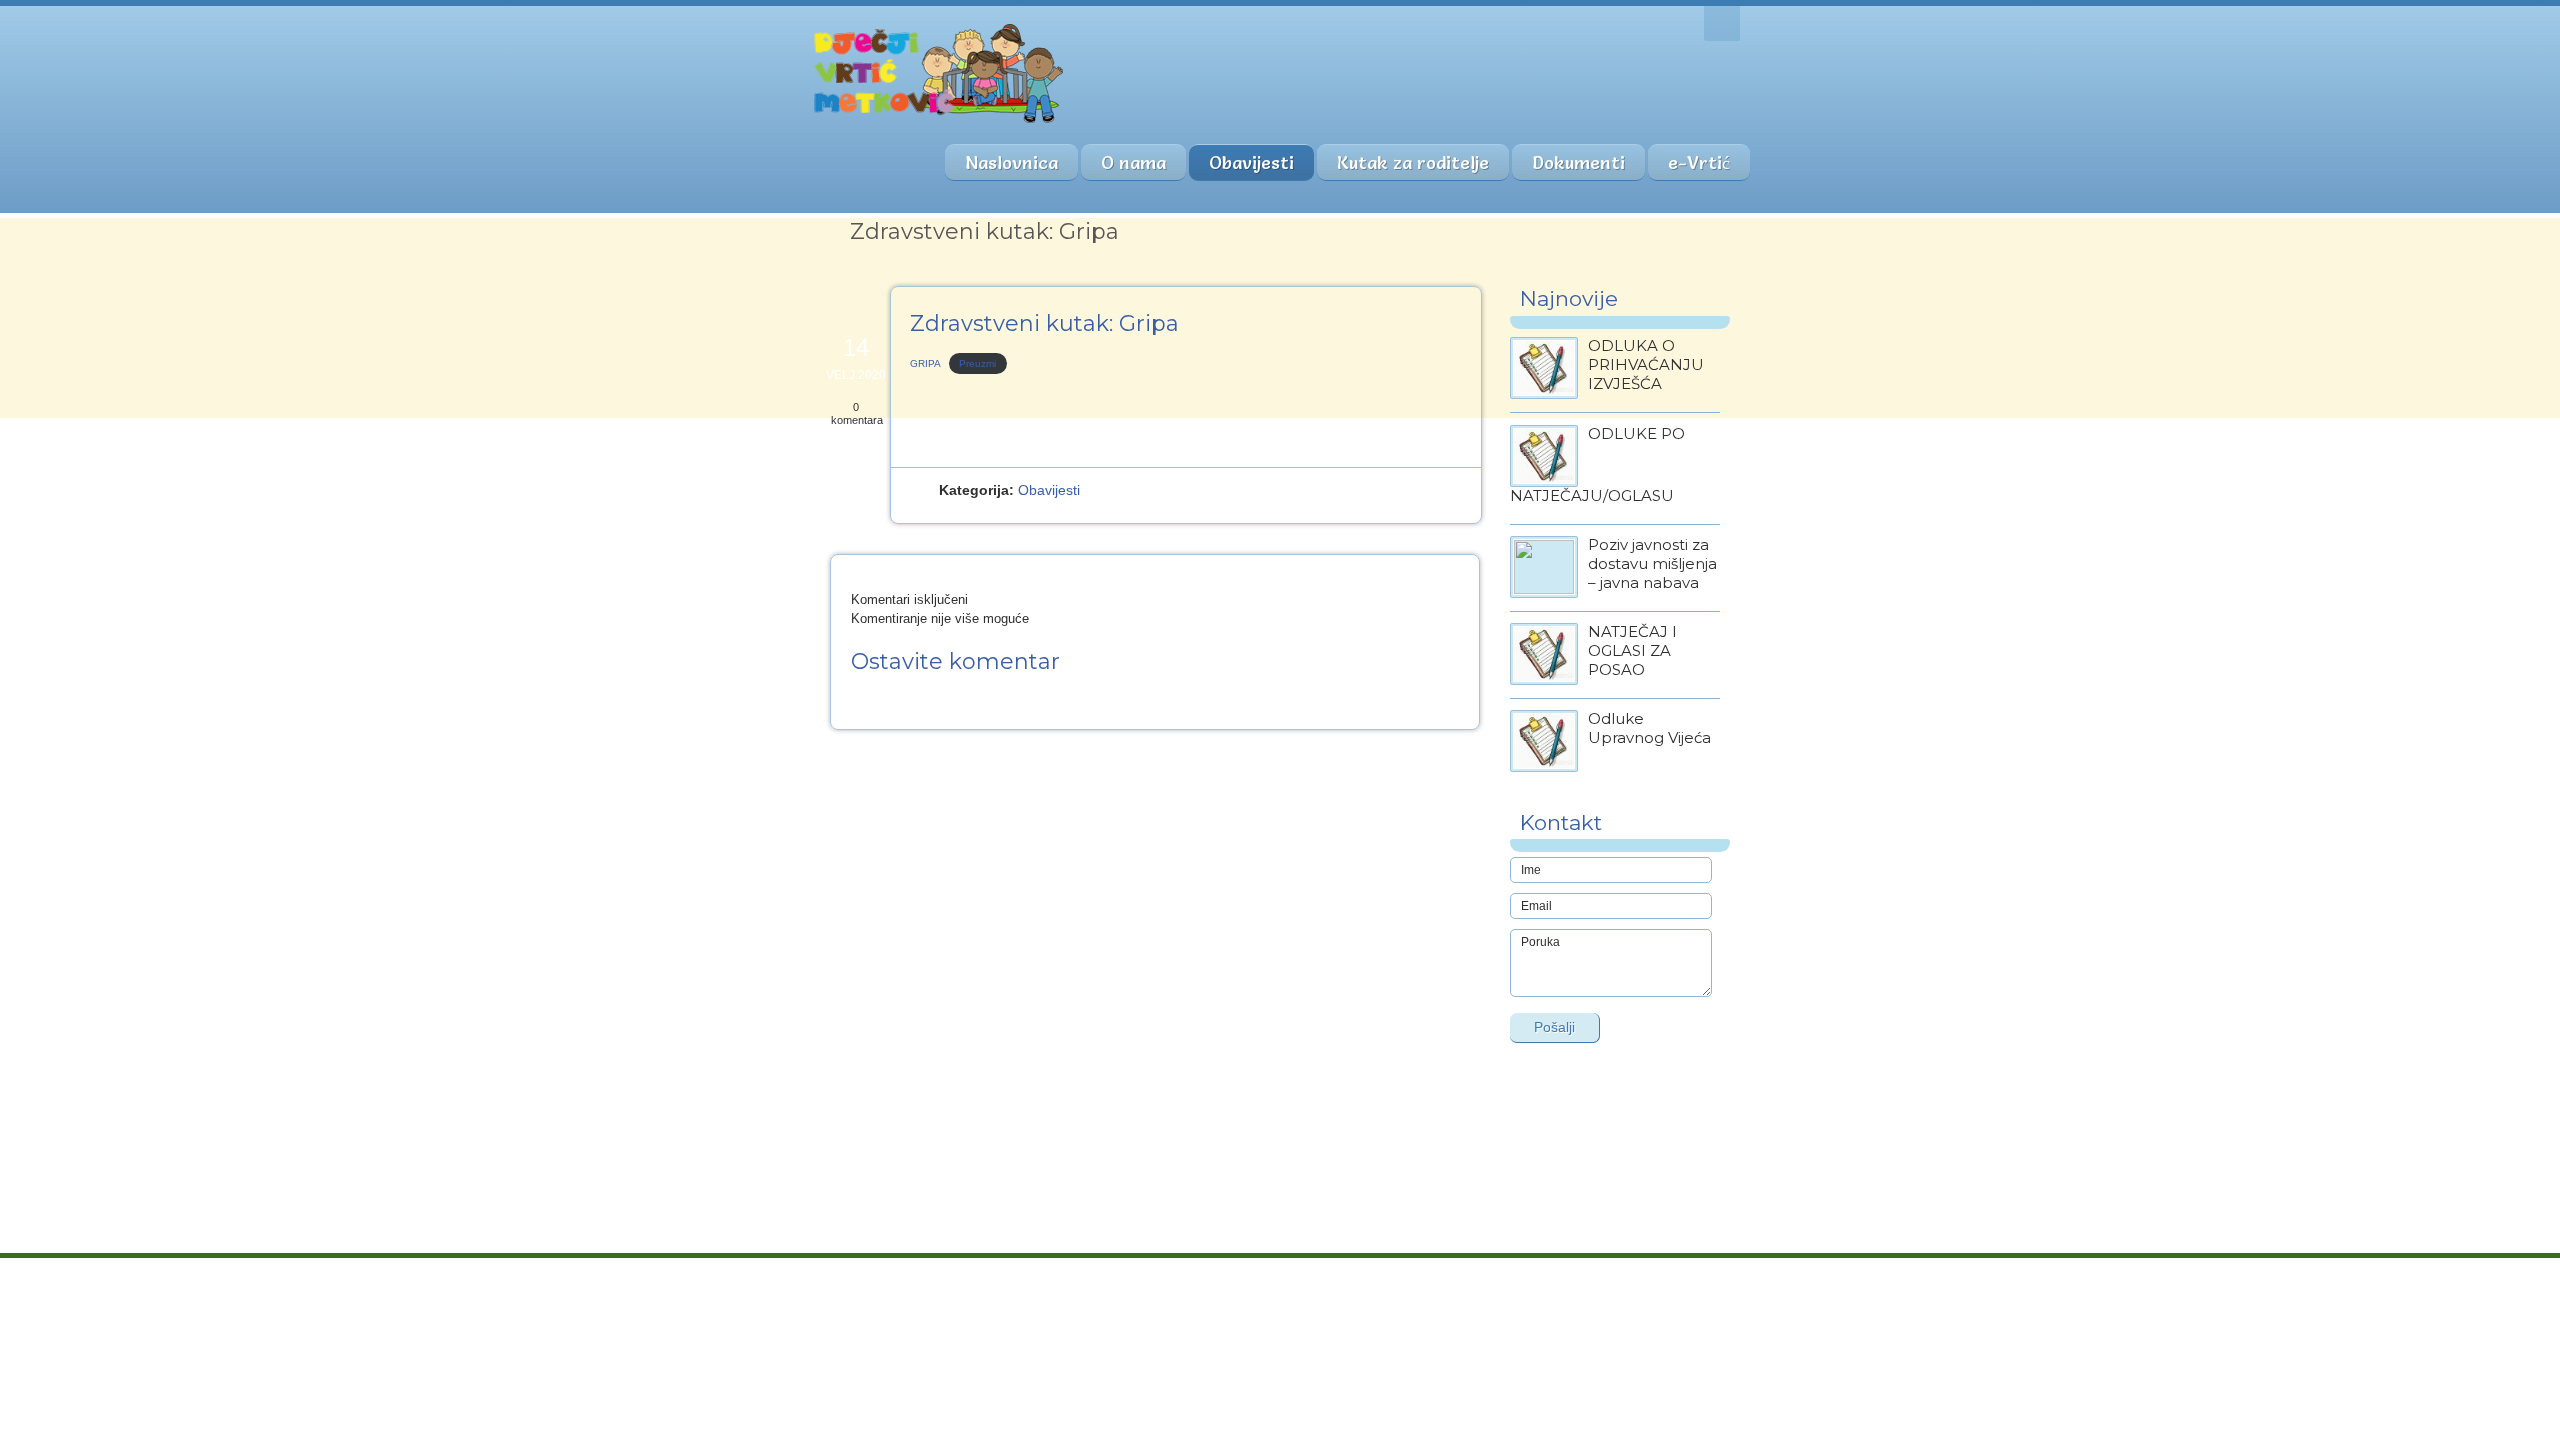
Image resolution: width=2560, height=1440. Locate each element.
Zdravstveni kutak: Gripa (1044, 323)
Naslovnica (1011, 162)
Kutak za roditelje (1413, 162)
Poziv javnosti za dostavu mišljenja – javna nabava (1652, 563)
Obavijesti (1251, 162)
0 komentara (857, 413)
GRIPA (925, 363)
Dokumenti (1578, 162)
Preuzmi (977, 363)
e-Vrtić (1699, 162)
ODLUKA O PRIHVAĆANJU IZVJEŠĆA (1646, 364)
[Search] (1722, 23)
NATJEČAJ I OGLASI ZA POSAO (1632, 650)
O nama (1133, 162)
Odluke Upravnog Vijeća (1649, 728)
